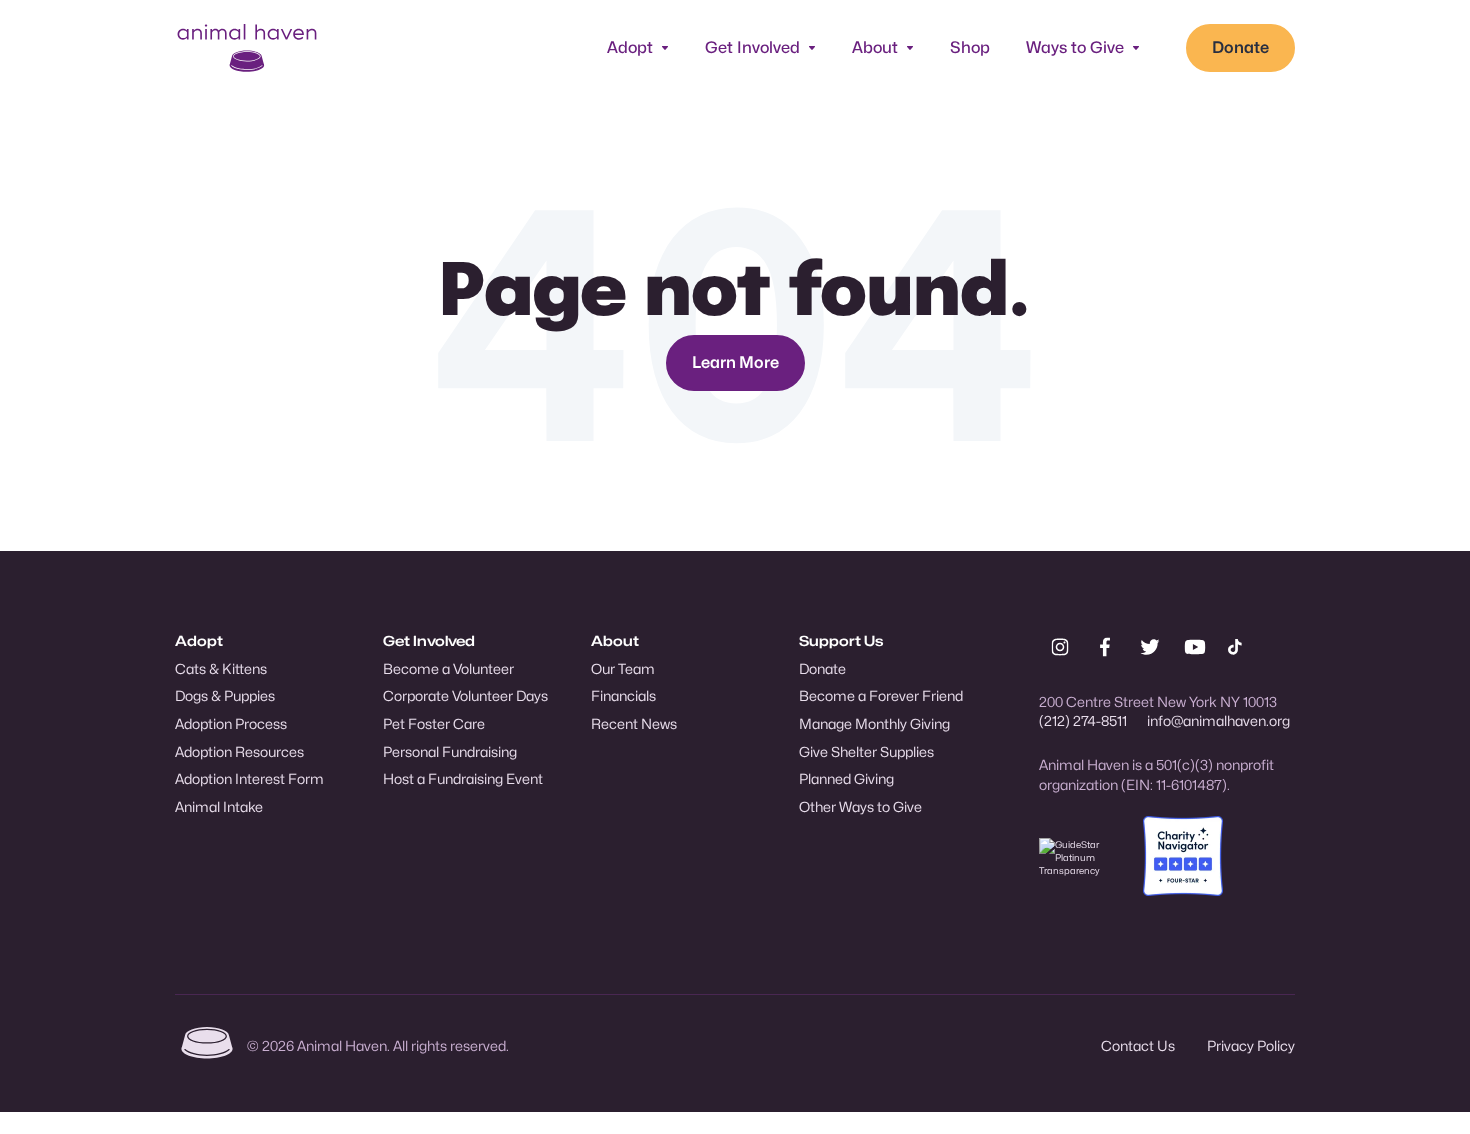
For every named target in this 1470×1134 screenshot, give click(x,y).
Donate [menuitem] (822, 668)
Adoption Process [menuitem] (231, 723)
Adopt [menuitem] (199, 640)
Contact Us (1138, 1045)
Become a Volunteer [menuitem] (448, 668)
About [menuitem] (615, 640)
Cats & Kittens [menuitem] (221, 668)
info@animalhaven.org (1218, 720)
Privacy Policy (1251, 1045)
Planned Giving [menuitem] (846, 778)
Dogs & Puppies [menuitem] (225, 695)
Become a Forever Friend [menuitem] (881, 695)
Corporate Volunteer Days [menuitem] (465, 695)
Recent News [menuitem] (634, 723)
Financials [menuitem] (623, 695)
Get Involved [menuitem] (429, 640)
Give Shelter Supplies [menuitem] (866, 751)
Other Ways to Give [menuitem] (860, 806)
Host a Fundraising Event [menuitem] (463, 778)
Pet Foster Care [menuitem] (434, 723)
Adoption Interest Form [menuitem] (249, 778)
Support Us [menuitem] (841, 640)
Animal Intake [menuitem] (219, 806)
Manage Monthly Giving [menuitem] (874, 723)
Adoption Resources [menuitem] (239, 751)
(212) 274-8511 (1083, 720)
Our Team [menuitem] (623, 668)
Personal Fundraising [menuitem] (450, 751)
